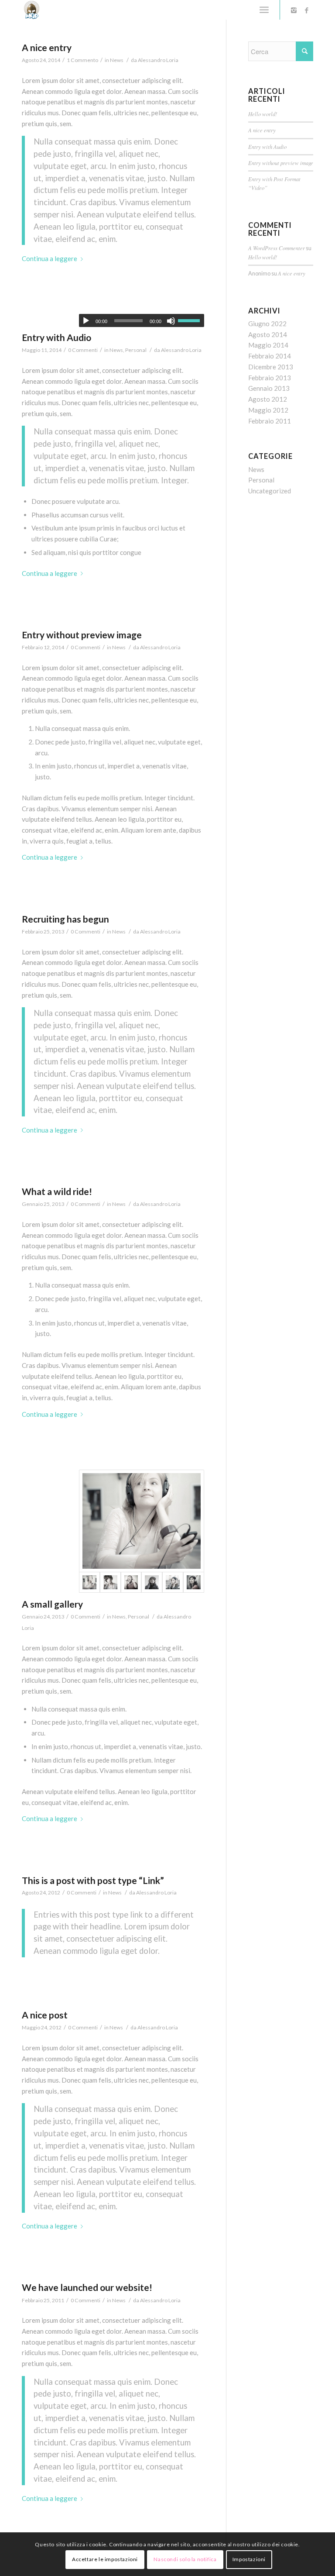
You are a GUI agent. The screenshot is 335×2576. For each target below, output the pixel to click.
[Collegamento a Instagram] (294, 10)
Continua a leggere (50, 258)
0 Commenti (83, 350)
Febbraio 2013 (270, 378)
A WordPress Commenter (277, 248)
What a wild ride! (57, 1191)
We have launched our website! (87, 2287)
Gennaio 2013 (269, 388)
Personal (136, 350)
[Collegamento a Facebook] (307, 10)
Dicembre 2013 (271, 367)
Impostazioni (249, 2559)
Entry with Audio (56, 337)
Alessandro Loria (158, 60)
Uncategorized (270, 491)
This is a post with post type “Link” (93, 1880)
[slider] (191, 320)
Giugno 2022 (267, 324)
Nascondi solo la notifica (185, 2559)
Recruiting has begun (65, 919)
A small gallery (52, 1604)
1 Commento (82, 60)
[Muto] (171, 321)
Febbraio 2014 (270, 356)
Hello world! (263, 114)
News (117, 60)
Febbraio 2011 (270, 421)
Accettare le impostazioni (105, 2559)
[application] (142, 320)
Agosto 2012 (268, 399)
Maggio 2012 (268, 410)
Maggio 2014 (268, 345)
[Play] (86, 321)
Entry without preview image (82, 635)
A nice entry (47, 47)
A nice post (45, 2015)
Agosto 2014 (268, 334)
